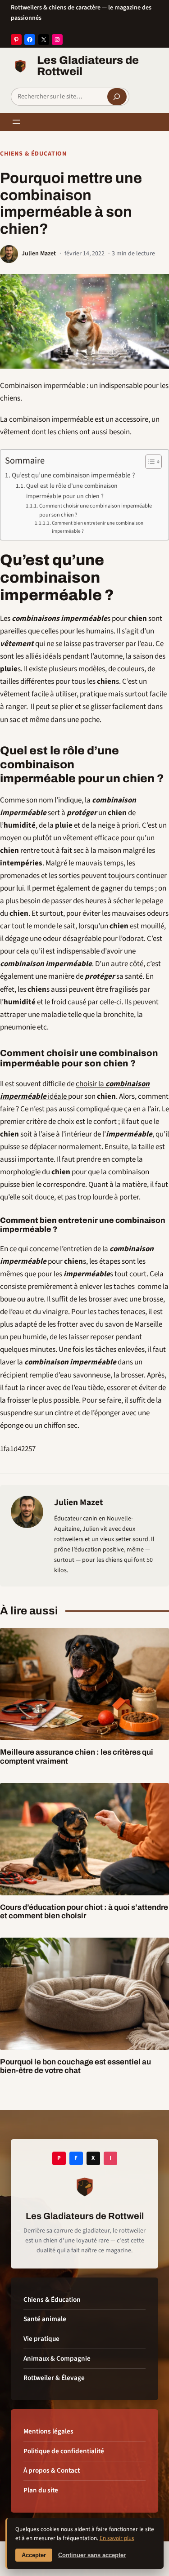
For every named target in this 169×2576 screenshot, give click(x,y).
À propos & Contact (52, 2470)
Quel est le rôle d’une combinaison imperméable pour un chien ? (72, 491)
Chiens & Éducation (33, 154)
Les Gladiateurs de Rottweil (88, 66)
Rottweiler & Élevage (54, 2378)
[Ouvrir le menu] (16, 122)
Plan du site (41, 2490)
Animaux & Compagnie (57, 2358)
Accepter (34, 2555)
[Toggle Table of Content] (149, 462)
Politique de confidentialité (64, 2451)
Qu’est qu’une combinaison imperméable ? (73, 475)
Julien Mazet (39, 254)
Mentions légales (48, 2431)
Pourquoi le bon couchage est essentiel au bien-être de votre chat (75, 2066)
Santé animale (45, 2319)
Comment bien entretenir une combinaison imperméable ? (98, 527)
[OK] (117, 97)
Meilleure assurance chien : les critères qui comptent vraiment (77, 1757)
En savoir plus (117, 2538)
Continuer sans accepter (92, 2555)
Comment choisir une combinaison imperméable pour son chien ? (96, 510)
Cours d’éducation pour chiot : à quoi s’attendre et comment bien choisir (84, 1912)
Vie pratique (41, 2339)
